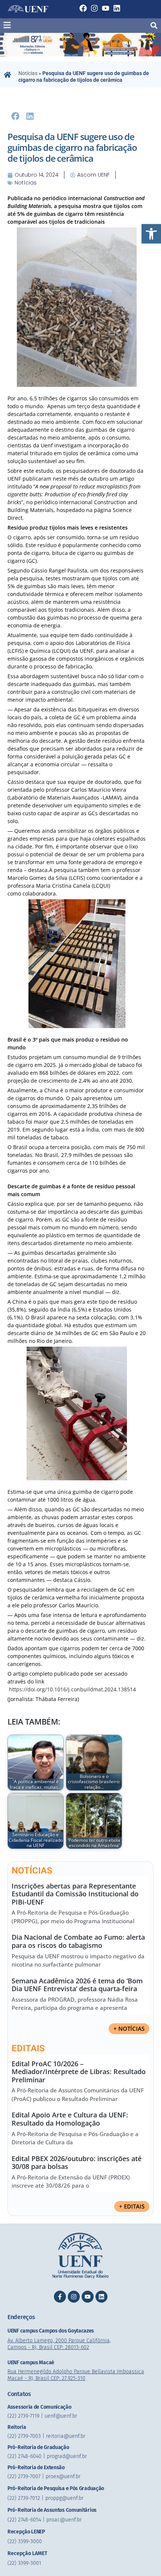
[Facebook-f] (60, 2297)
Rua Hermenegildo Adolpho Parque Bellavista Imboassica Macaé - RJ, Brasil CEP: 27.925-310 (76, 2375)
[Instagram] (94, 8)
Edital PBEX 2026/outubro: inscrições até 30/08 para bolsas (77, 2163)
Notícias (28, 73)
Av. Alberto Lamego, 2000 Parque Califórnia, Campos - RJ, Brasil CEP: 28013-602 (59, 2344)
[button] (151, 234)
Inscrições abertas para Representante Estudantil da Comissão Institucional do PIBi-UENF (75, 1894)
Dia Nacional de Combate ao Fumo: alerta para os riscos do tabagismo (78, 1941)
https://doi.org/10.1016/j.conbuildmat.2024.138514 (72, 1689)
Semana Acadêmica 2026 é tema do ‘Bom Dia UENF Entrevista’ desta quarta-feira (77, 1985)
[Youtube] (106, 8)
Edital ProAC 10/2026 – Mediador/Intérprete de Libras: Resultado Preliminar (79, 2072)
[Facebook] (83, 8)
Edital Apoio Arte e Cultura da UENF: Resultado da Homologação (70, 2119)
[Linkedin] (117, 8)
